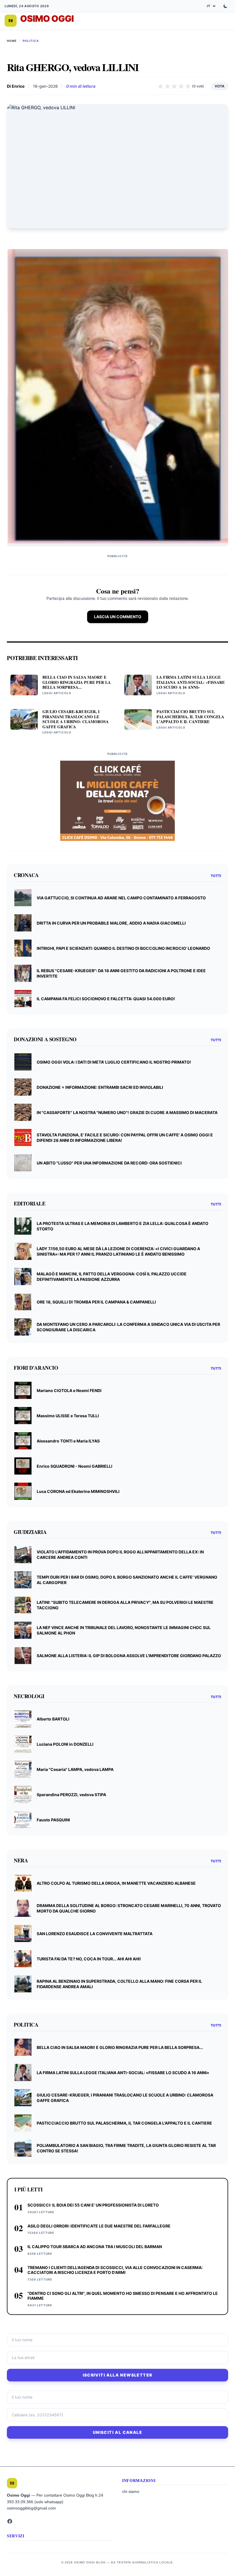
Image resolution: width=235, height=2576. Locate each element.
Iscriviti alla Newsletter (118, 2375)
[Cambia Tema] (226, 6)
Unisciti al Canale (117, 2432)
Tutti (216, 876)
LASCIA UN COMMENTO (118, 617)
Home (12, 41)
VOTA (220, 86)
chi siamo (131, 2491)
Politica (31, 41)
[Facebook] (10, 2521)
